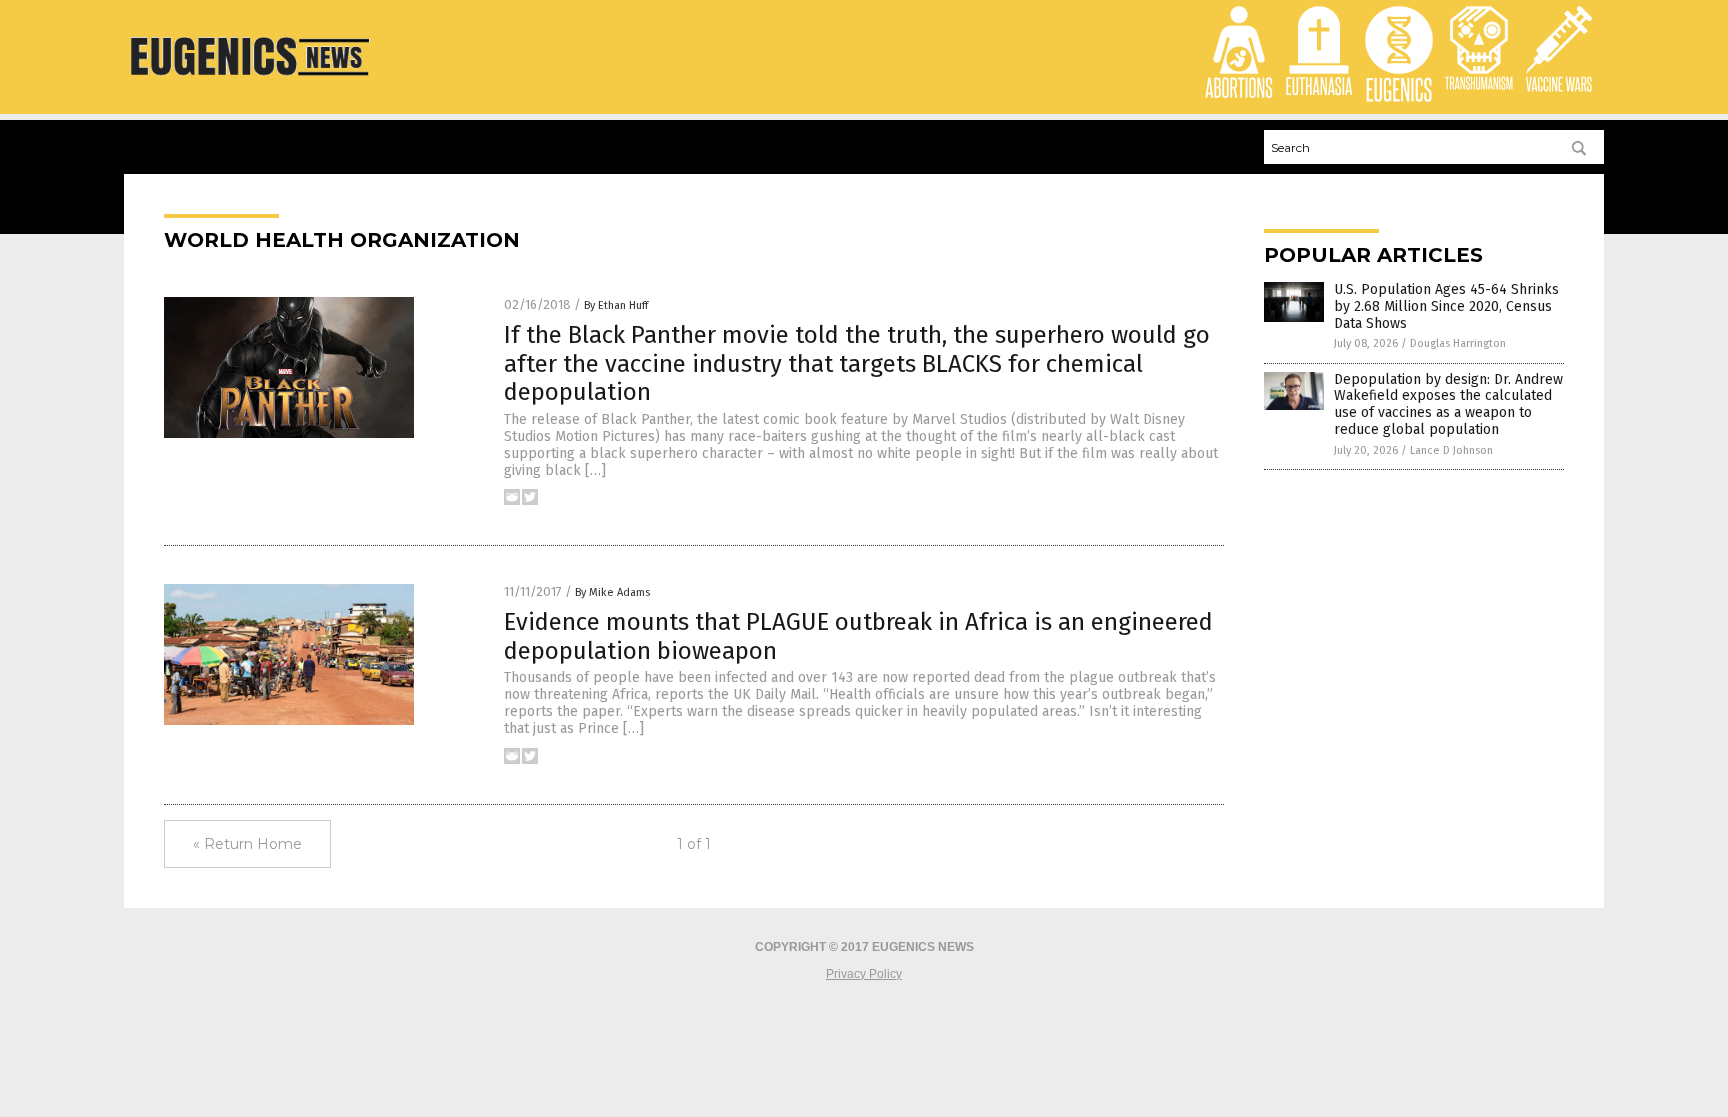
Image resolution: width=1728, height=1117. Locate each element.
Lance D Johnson (1451, 450)
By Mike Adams (612, 592)
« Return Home (247, 844)
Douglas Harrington (1458, 343)
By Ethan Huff (616, 305)
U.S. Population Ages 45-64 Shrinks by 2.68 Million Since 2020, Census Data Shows (1446, 306)
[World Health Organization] (251, 83)
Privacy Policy (864, 974)
